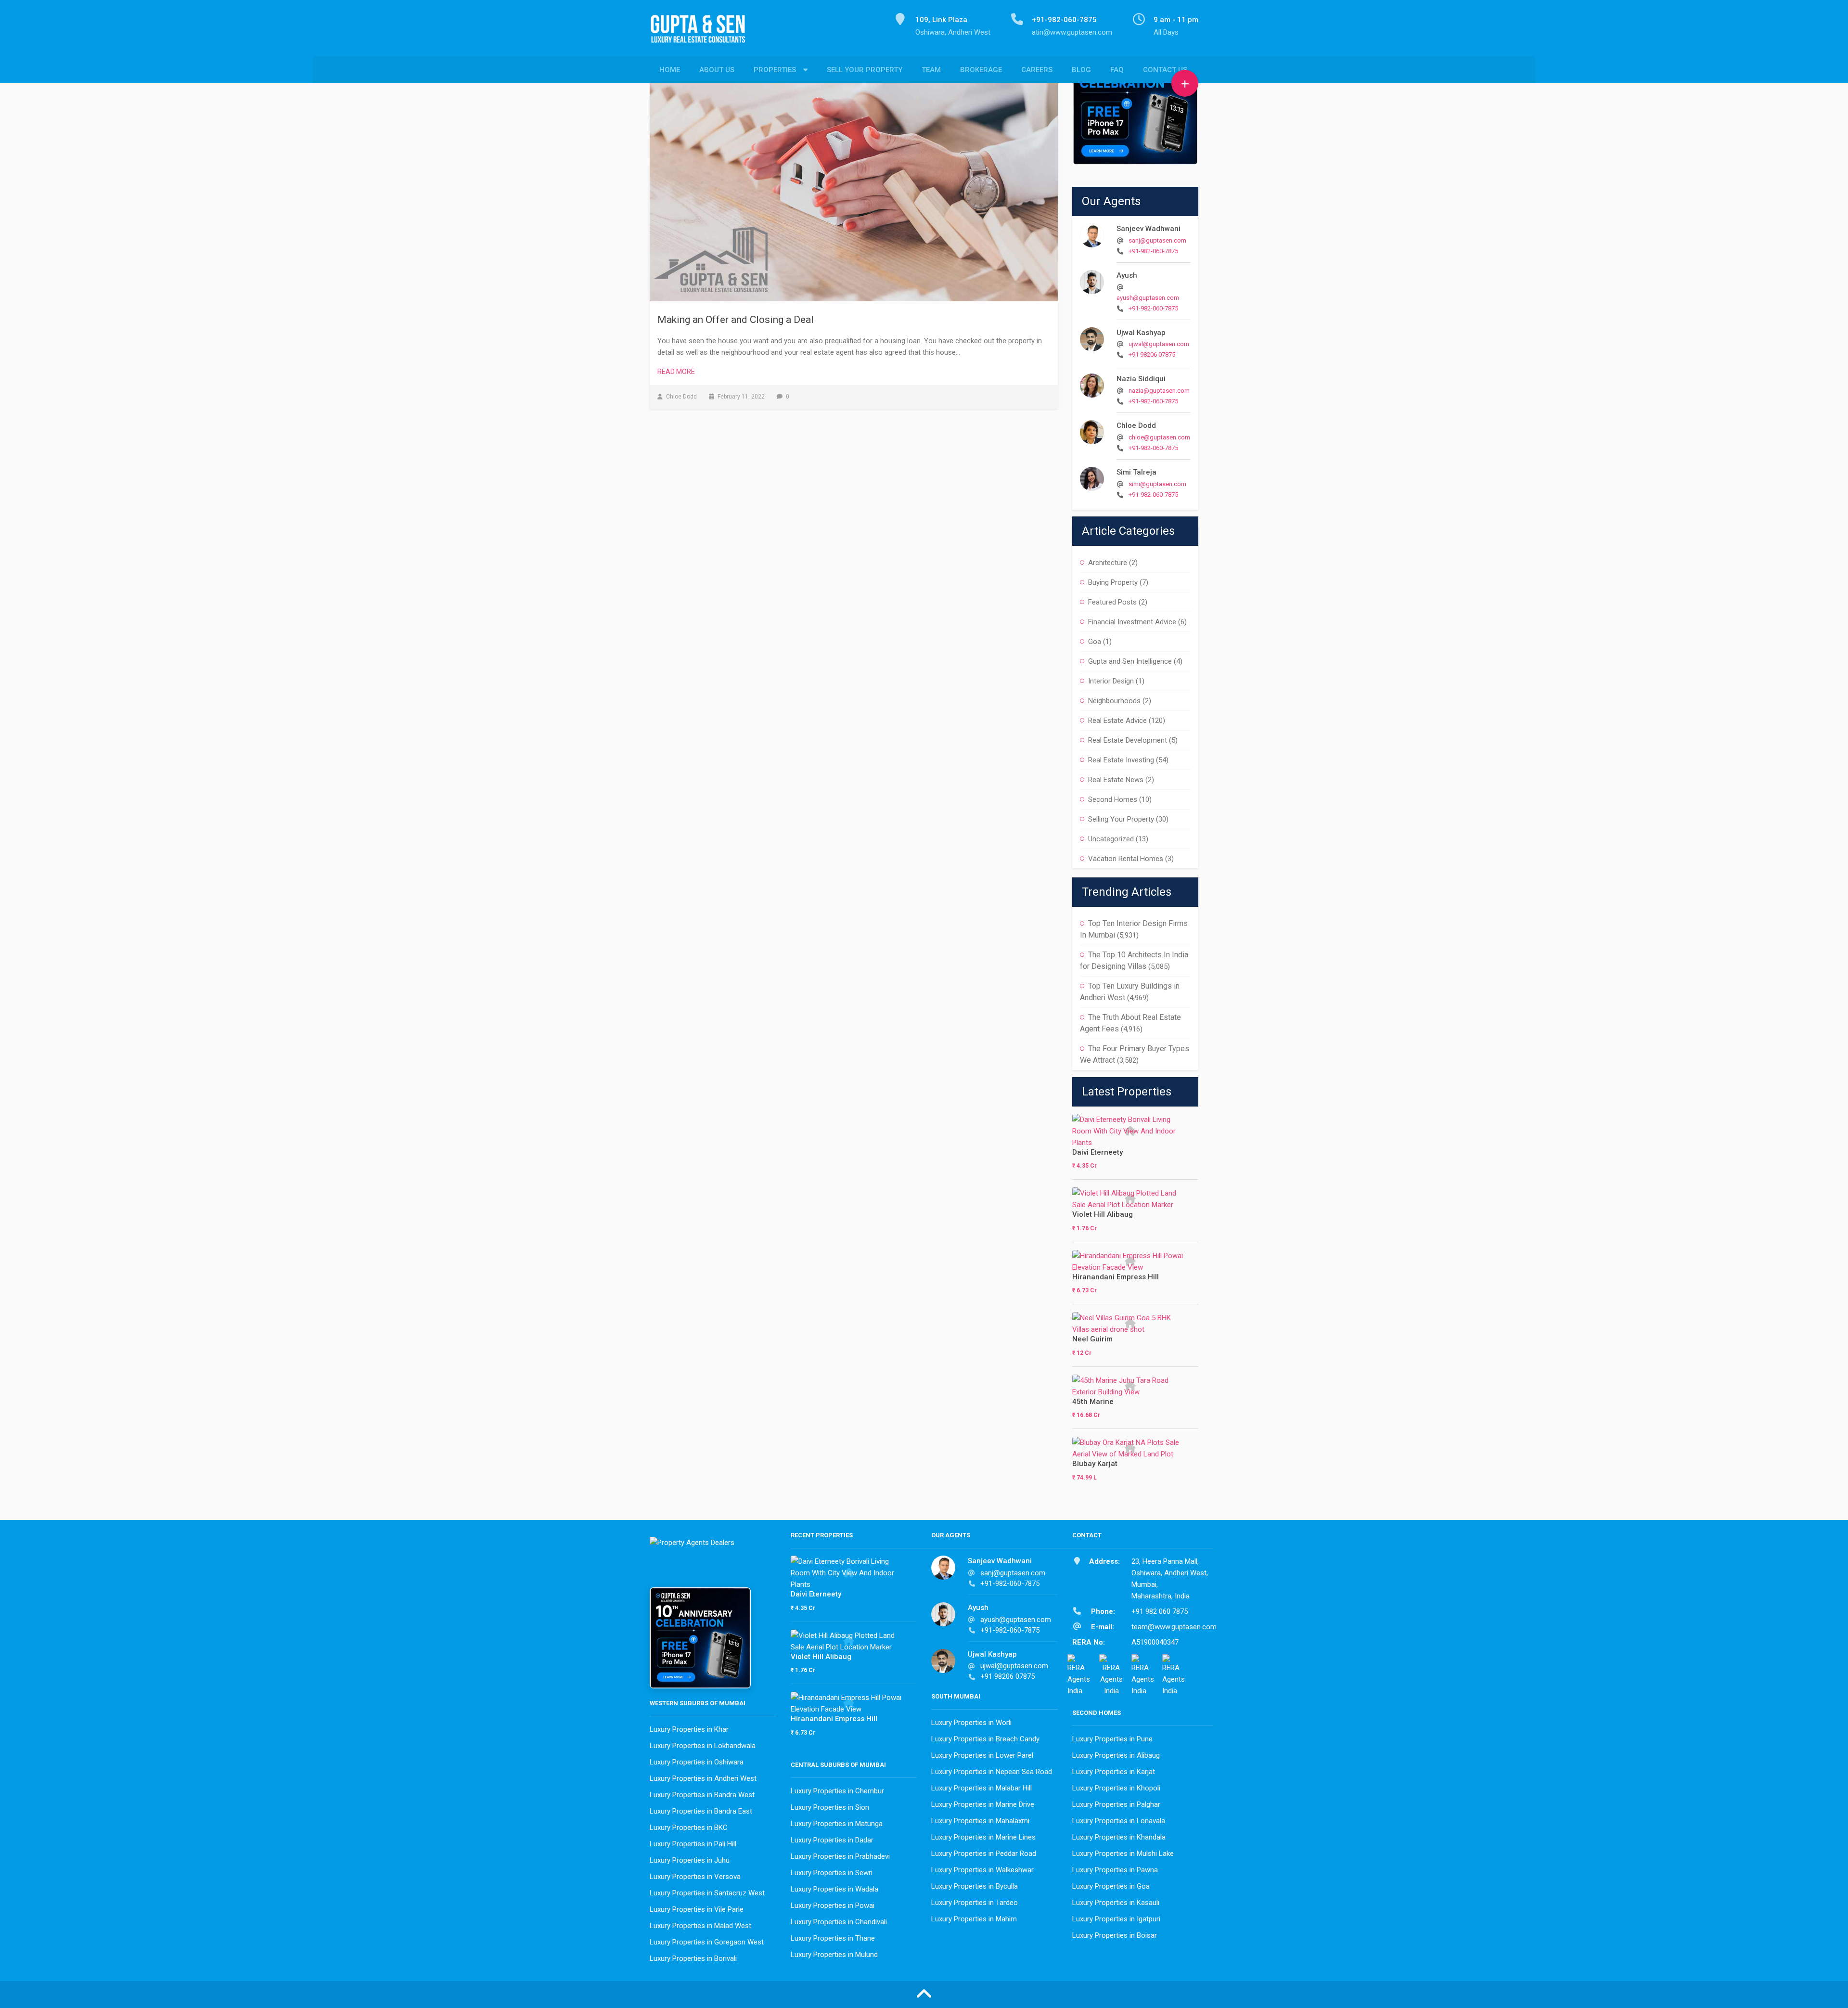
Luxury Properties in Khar (689, 1729)
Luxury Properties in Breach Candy (985, 1739)
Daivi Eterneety (1097, 1152)
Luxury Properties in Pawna (1115, 1870)
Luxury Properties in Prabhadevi (840, 1856)
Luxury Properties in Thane (833, 1938)
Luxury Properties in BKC (689, 1828)
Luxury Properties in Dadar (832, 1840)
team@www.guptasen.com (1174, 1627)
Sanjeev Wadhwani (1149, 229)
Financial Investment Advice (1132, 622)
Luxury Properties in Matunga (837, 1824)
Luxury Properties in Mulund (834, 1955)
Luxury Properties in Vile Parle (697, 1909)
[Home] (702, 34)
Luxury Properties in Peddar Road (984, 1854)
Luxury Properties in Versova (695, 1877)
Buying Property (1113, 582)
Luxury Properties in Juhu (690, 1860)
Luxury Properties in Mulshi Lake (1123, 1854)
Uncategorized (1111, 839)
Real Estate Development (1128, 740)
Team (931, 70)
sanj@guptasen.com (1157, 240)
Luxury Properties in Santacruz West (707, 1893)
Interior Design (1111, 681)
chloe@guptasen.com (1159, 437)
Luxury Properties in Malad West (700, 1926)
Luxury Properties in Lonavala (1119, 1821)
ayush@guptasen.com (1148, 298)
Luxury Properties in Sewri (832, 1873)
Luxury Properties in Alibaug (1116, 1755)
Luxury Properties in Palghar (1116, 1804)
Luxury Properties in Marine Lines (983, 1837)
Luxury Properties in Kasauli (1116, 1903)
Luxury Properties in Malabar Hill (982, 1788)
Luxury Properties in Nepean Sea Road (992, 1772)
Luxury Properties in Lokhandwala (703, 1746)
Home (670, 70)
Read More (676, 372)
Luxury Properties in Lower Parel (982, 1755)
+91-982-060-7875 (1153, 251)
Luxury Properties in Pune (1112, 1739)
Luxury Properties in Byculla (975, 1886)
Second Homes (1113, 799)
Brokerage (981, 70)
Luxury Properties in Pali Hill (693, 1844)
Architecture (1108, 563)
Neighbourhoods (1114, 701)
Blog (1081, 70)
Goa (1095, 642)
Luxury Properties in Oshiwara (697, 1762)
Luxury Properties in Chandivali (839, 1922)
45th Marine (1093, 1402)
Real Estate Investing (1121, 760)
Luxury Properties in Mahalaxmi (980, 1821)
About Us (717, 70)
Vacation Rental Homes (1126, 859)
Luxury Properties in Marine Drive (983, 1804)
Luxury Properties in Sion (830, 1807)
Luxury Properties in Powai (833, 1905)
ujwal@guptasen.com (1159, 344)
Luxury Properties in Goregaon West (707, 1942)
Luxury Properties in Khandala (1119, 1837)
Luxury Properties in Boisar (1115, 1935)
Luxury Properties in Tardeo (975, 1903)
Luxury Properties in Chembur (837, 1791)
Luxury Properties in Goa (1111, 1886)
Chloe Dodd (1136, 425)
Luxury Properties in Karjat (1114, 1772)
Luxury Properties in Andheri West (703, 1778)
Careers (1037, 70)
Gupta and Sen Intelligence (1130, 661)
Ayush (1127, 275)
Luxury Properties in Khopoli (1116, 1788)
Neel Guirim (1092, 1339)
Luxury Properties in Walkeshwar (982, 1870)
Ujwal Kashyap (1141, 333)
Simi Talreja (1136, 472)
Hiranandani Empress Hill (1116, 1277)
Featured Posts (1112, 602)
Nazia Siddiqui (1141, 379)
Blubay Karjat (1095, 1464)
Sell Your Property (865, 70)
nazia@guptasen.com (1159, 391)
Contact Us (1165, 70)
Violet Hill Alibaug (1103, 1214)
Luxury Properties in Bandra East (701, 1811)
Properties (775, 70)
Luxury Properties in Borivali (693, 1958)
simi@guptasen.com (1157, 484)
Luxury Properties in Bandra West (702, 1795)
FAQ (1117, 70)
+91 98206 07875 (1152, 354)
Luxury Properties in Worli (971, 1723)
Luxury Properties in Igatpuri (1116, 1919)
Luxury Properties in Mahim (974, 1919)
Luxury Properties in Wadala (834, 1889)
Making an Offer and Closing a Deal (736, 320)
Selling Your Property (1121, 819)
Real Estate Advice (1117, 721)
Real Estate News (1116, 780)
